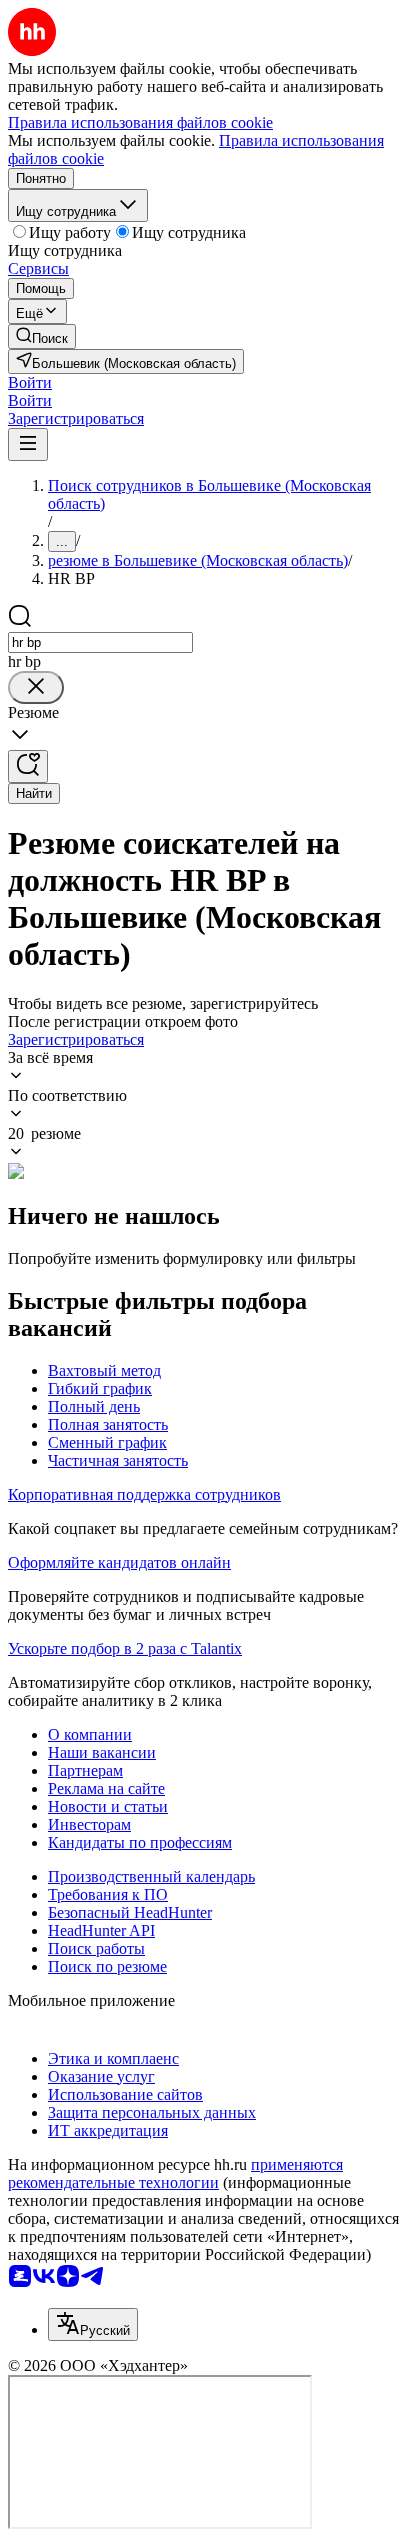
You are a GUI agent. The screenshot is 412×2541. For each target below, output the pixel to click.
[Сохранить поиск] (28, 766)
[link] (42, 336)
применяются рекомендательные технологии (175, 2173)
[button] (30, 382)
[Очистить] (36, 687)
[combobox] (100, 642)
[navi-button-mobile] (28, 444)
